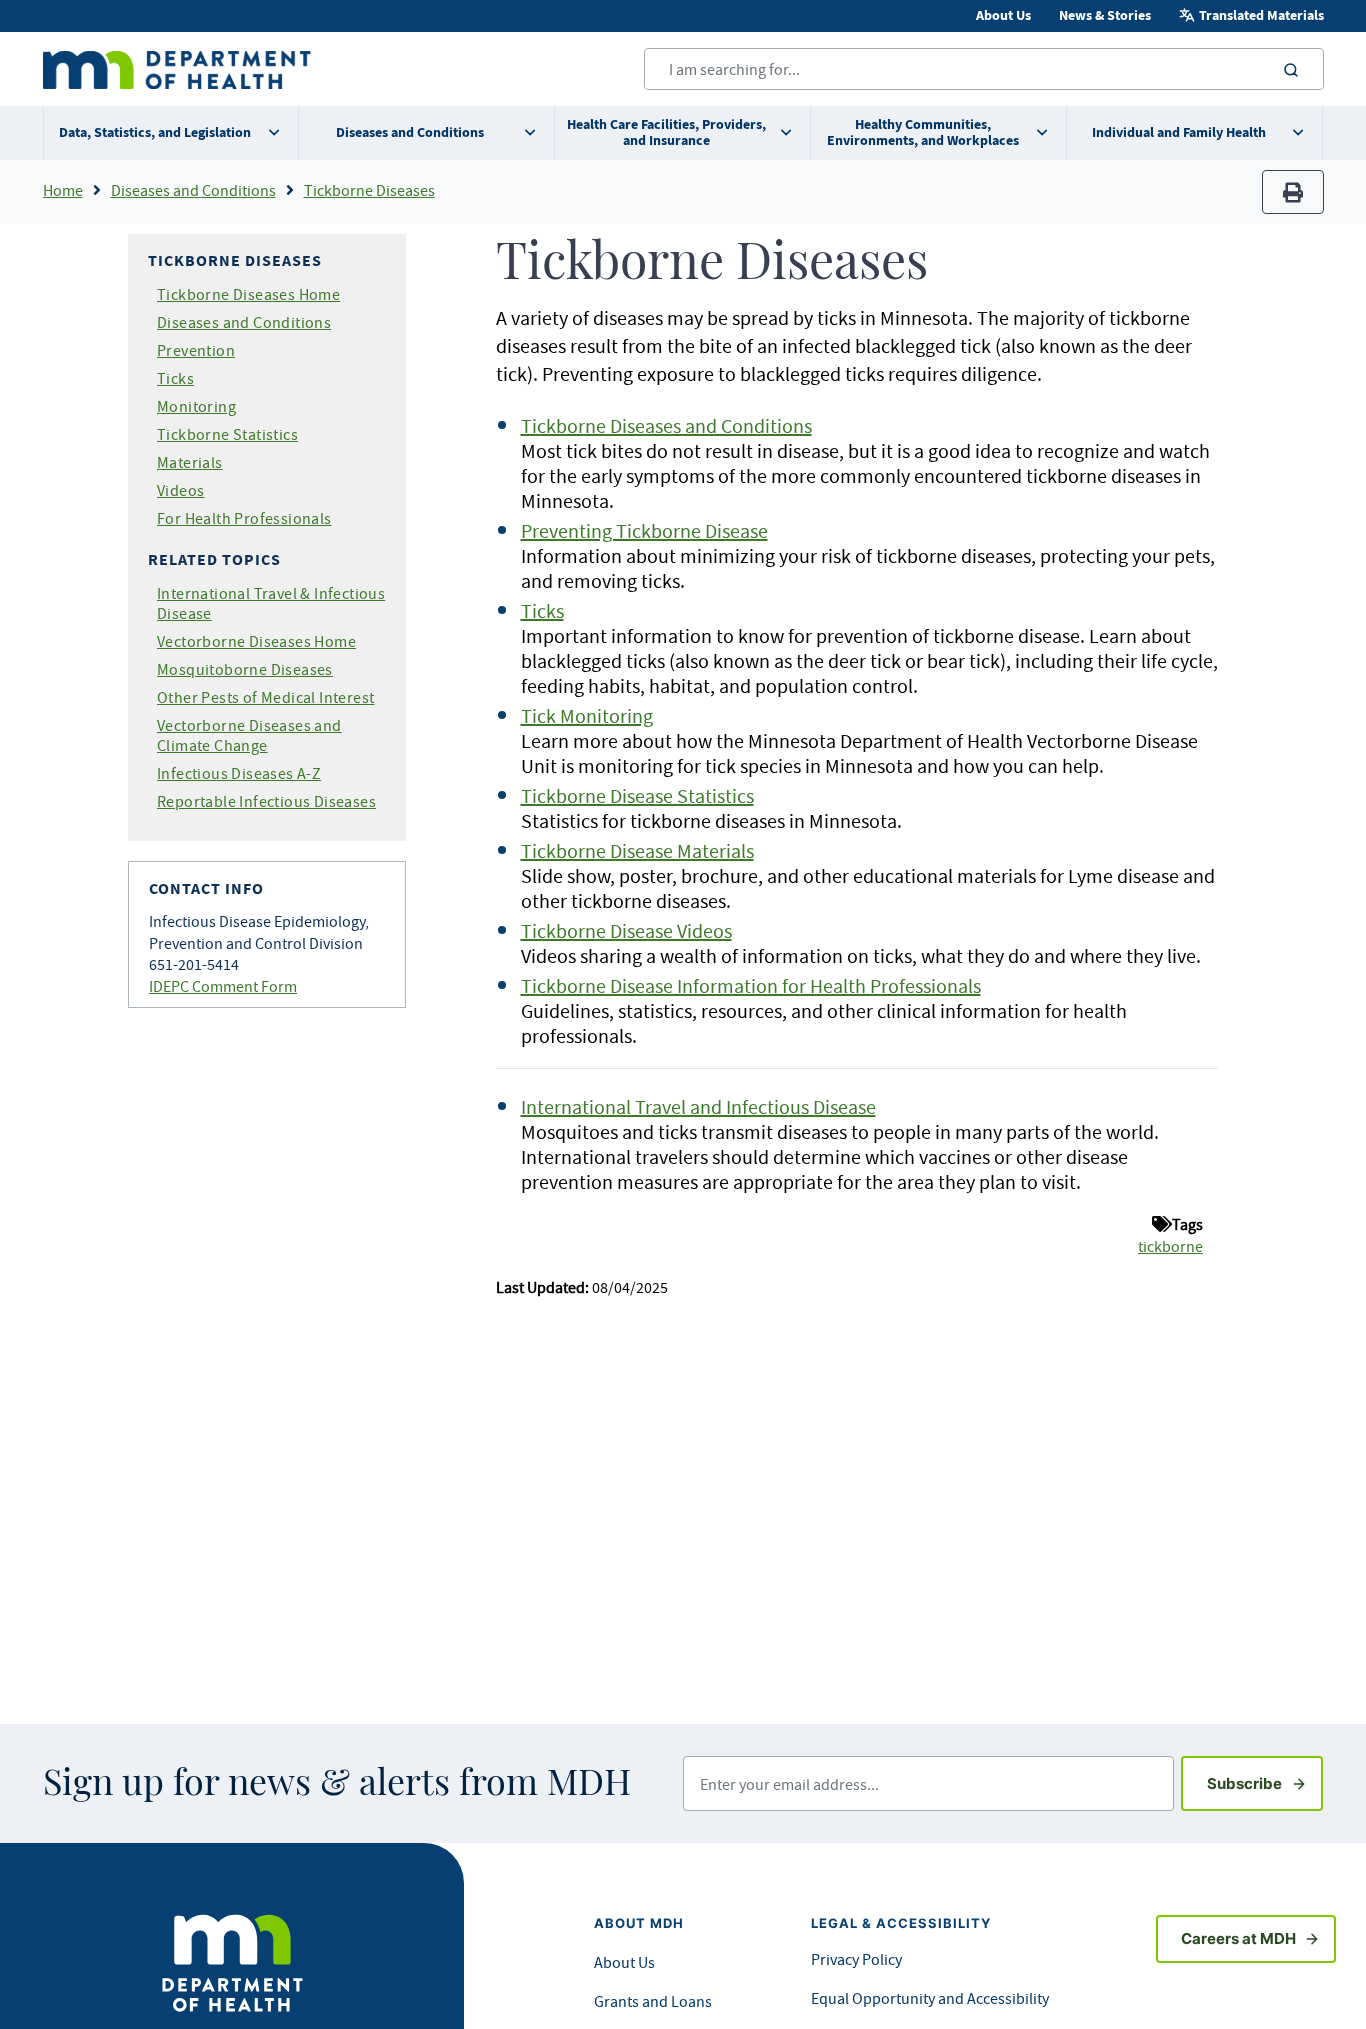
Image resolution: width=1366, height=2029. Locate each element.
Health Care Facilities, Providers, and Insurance (666, 132)
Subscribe (1265, 1783)
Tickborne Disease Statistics (637, 795)
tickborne (1170, 1246)
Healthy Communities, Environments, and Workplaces (923, 132)
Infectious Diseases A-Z (239, 773)
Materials (190, 462)
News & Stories (1105, 15)
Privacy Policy (856, 1959)
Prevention (196, 350)
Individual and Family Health (1179, 132)
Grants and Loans (653, 2001)
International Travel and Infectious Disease (698, 1106)
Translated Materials (1261, 15)
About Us (1003, 15)
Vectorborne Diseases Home (256, 641)
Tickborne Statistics (227, 434)
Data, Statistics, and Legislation (155, 132)
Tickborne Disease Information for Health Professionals (751, 985)
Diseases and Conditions (410, 132)
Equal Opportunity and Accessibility (930, 1998)
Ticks (175, 378)
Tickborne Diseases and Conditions (666, 425)
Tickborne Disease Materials (637, 850)
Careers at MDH (1238, 1938)
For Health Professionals (244, 518)
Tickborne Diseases (369, 190)
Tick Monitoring (587, 715)
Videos (180, 490)
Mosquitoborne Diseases (245, 669)
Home (63, 190)
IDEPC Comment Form (223, 986)
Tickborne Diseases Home (248, 294)
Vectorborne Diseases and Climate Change (249, 735)
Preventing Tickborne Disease (644, 530)
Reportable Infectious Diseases (266, 801)
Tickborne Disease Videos (626, 930)
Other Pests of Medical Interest (265, 697)
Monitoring (196, 406)
